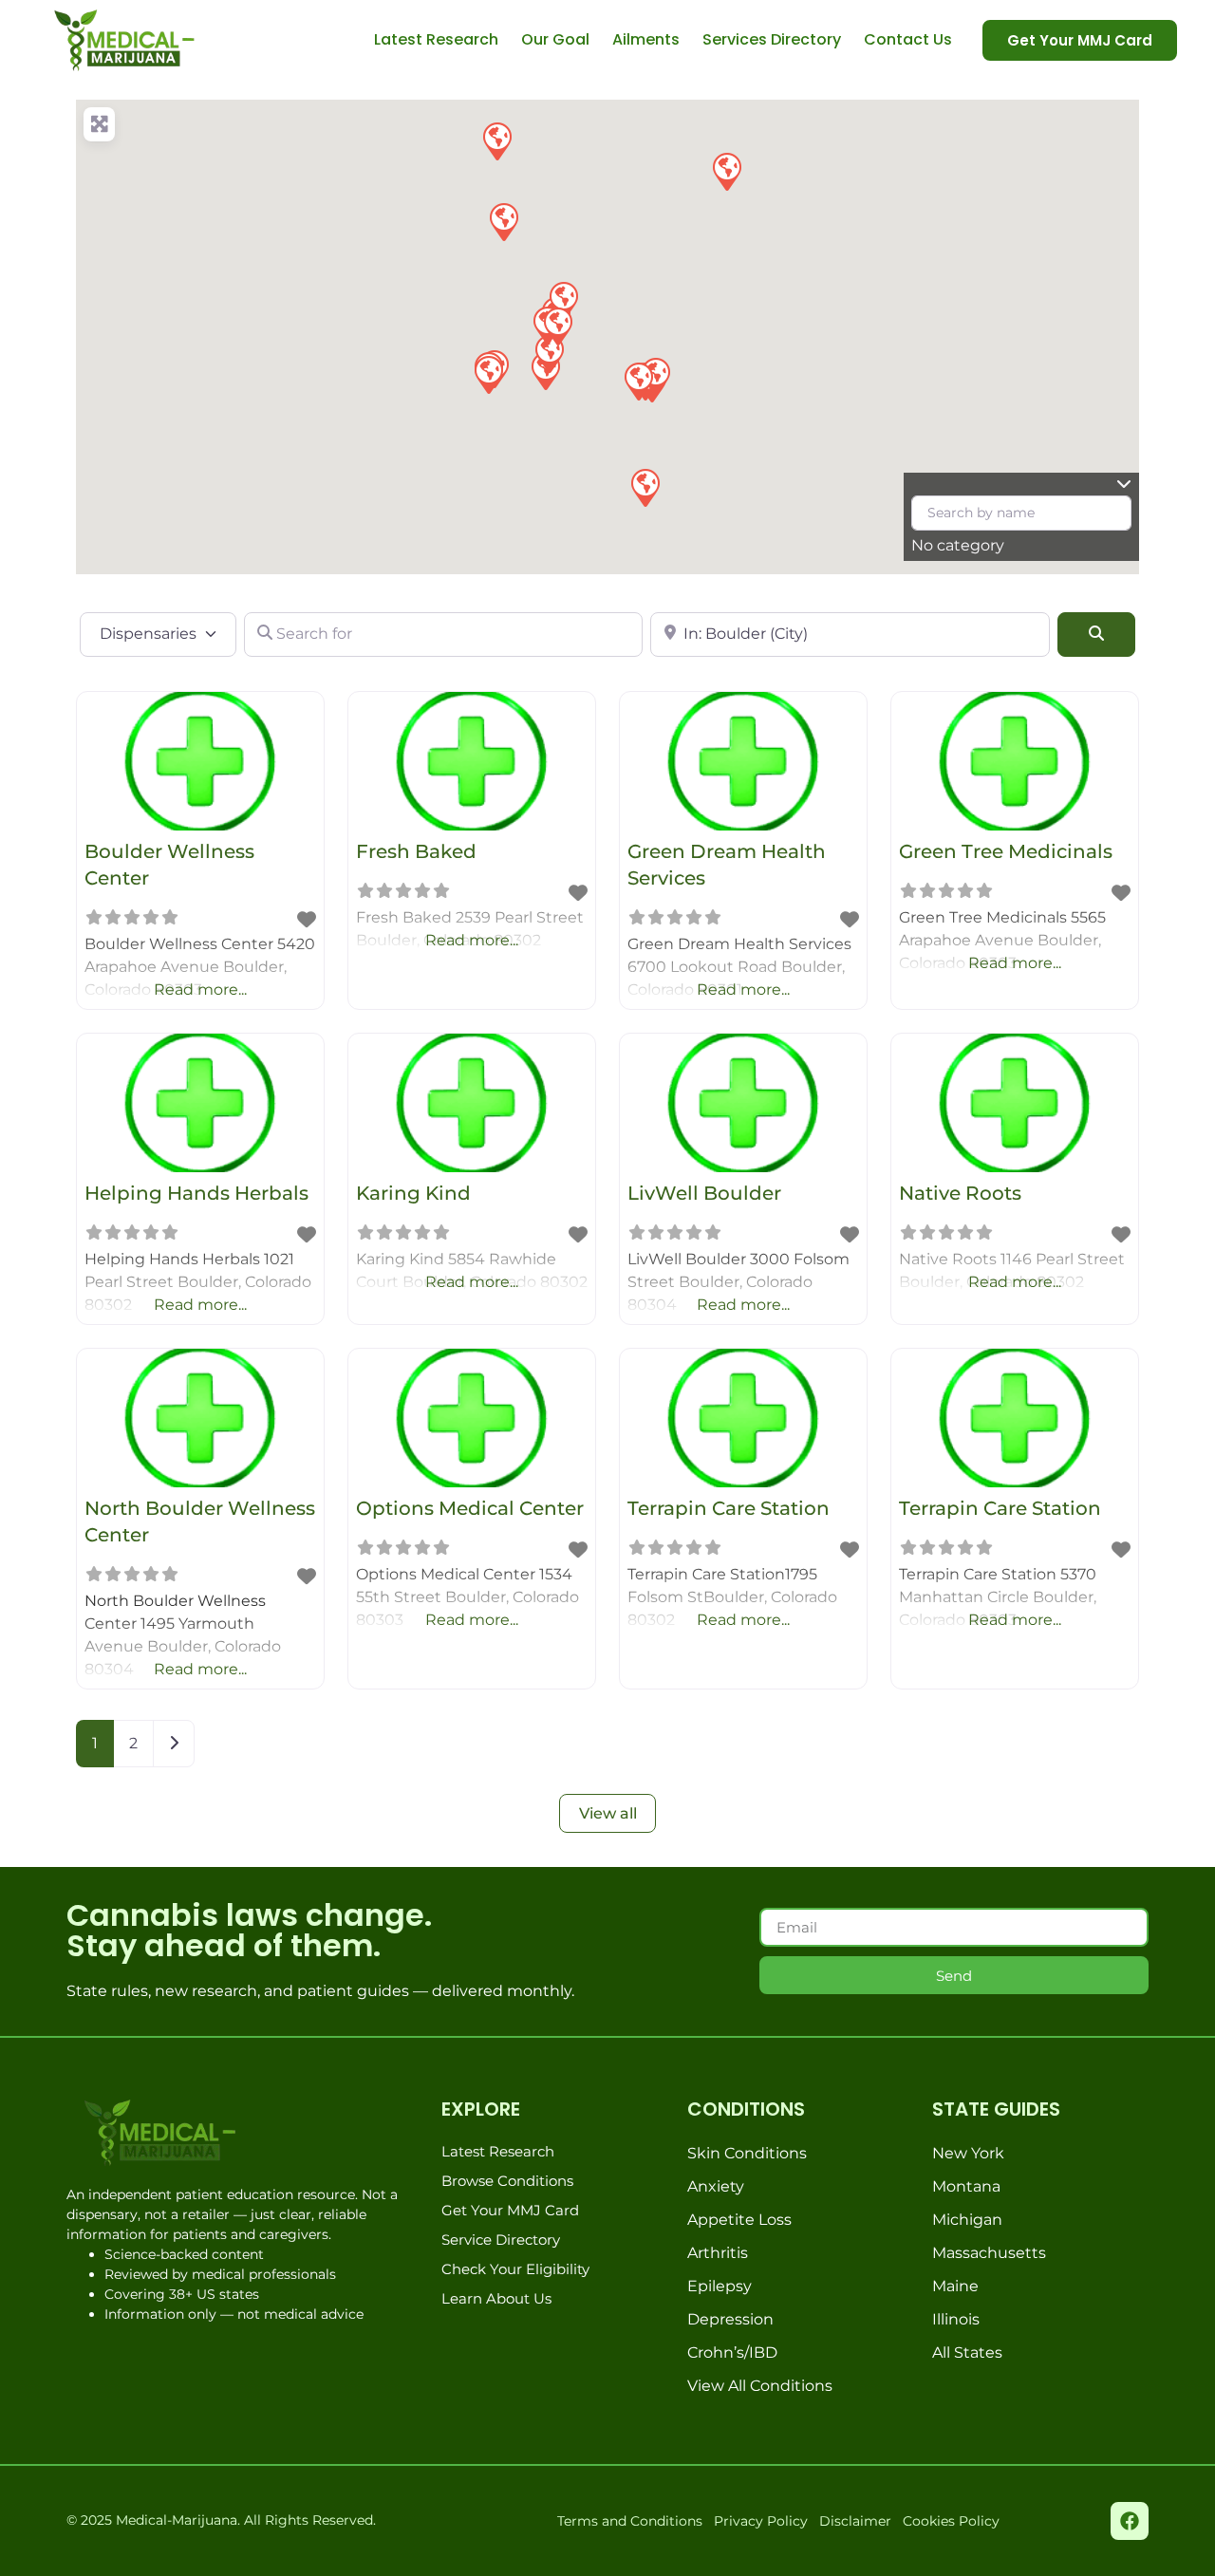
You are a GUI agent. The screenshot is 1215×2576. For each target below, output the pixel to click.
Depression (730, 2319)
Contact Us (908, 39)
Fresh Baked (416, 851)
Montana (966, 2186)
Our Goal (555, 39)
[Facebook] (1130, 2521)
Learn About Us (496, 2298)
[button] (503, 221)
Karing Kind (413, 1193)
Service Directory (501, 2240)
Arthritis (718, 2253)
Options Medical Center (470, 1508)
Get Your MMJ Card (510, 2210)
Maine (955, 2286)
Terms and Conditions (630, 2521)
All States (967, 2352)
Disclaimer (855, 2521)
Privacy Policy (761, 2521)
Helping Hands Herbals (196, 1193)
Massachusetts (989, 2253)
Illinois (956, 2319)
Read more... (200, 989)
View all (608, 1813)
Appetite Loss (739, 2220)
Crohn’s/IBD (732, 2352)
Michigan (967, 2220)
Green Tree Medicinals (1006, 851)
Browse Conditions (507, 2181)
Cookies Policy (951, 2521)
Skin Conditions (747, 2153)
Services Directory (772, 39)
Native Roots (960, 1193)
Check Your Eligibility (515, 2269)
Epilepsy (720, 2286)
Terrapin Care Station (729, 1508)
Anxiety (716, 2186)
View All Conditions (760, 2386)
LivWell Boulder (704, 1193)
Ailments (646, 39)
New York (968, 2153)
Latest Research (436, 39)
